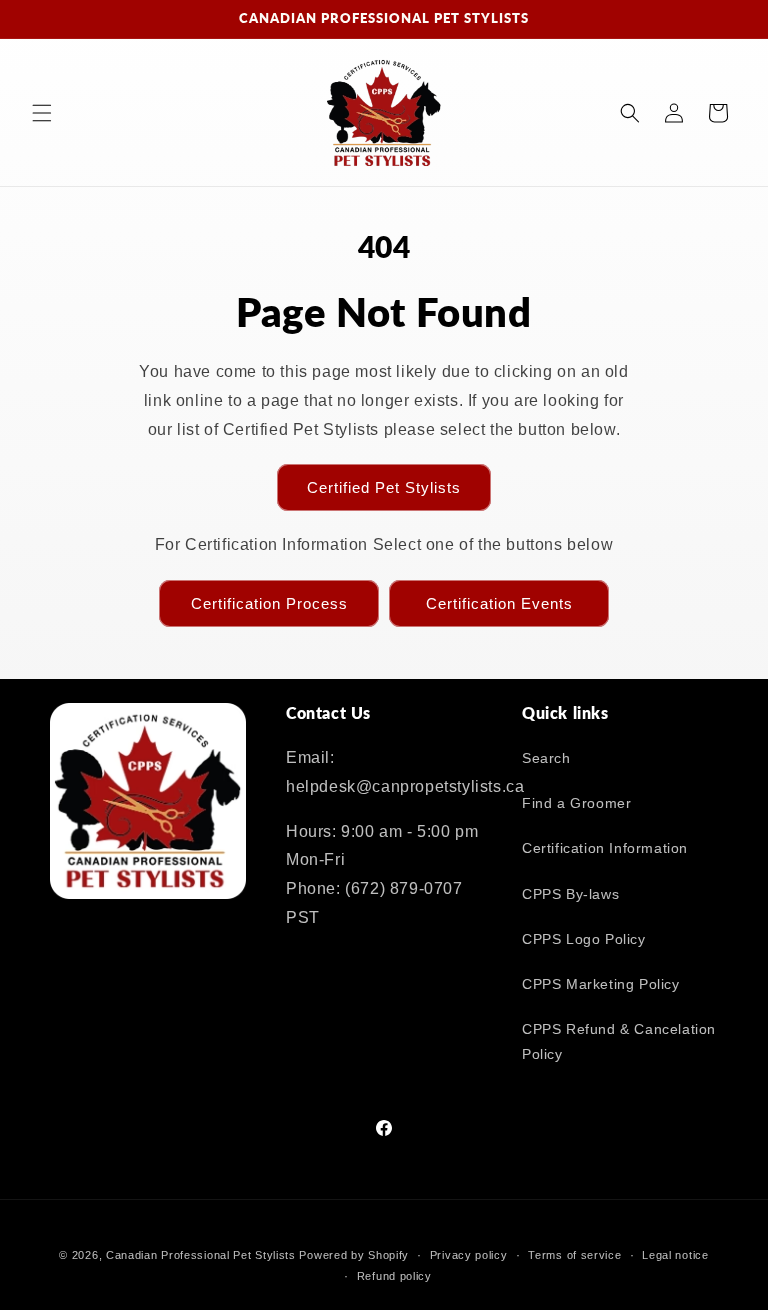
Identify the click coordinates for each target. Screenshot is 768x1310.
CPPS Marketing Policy (601, 984)
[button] (42, 113)
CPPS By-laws (570, 894)
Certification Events (499, 603)
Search (546, 758)
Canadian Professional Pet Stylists (201, 1255)
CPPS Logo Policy (584, 939)
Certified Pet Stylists (384, 487)
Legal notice (675, 1255)
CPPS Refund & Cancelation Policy (619, 1041)
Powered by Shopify (354, 1255)
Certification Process (269, 603)
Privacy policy (469, 1255)
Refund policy (394, 1276)
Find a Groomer (576, 803)
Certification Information (605, 848)
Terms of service (574, 1255)
